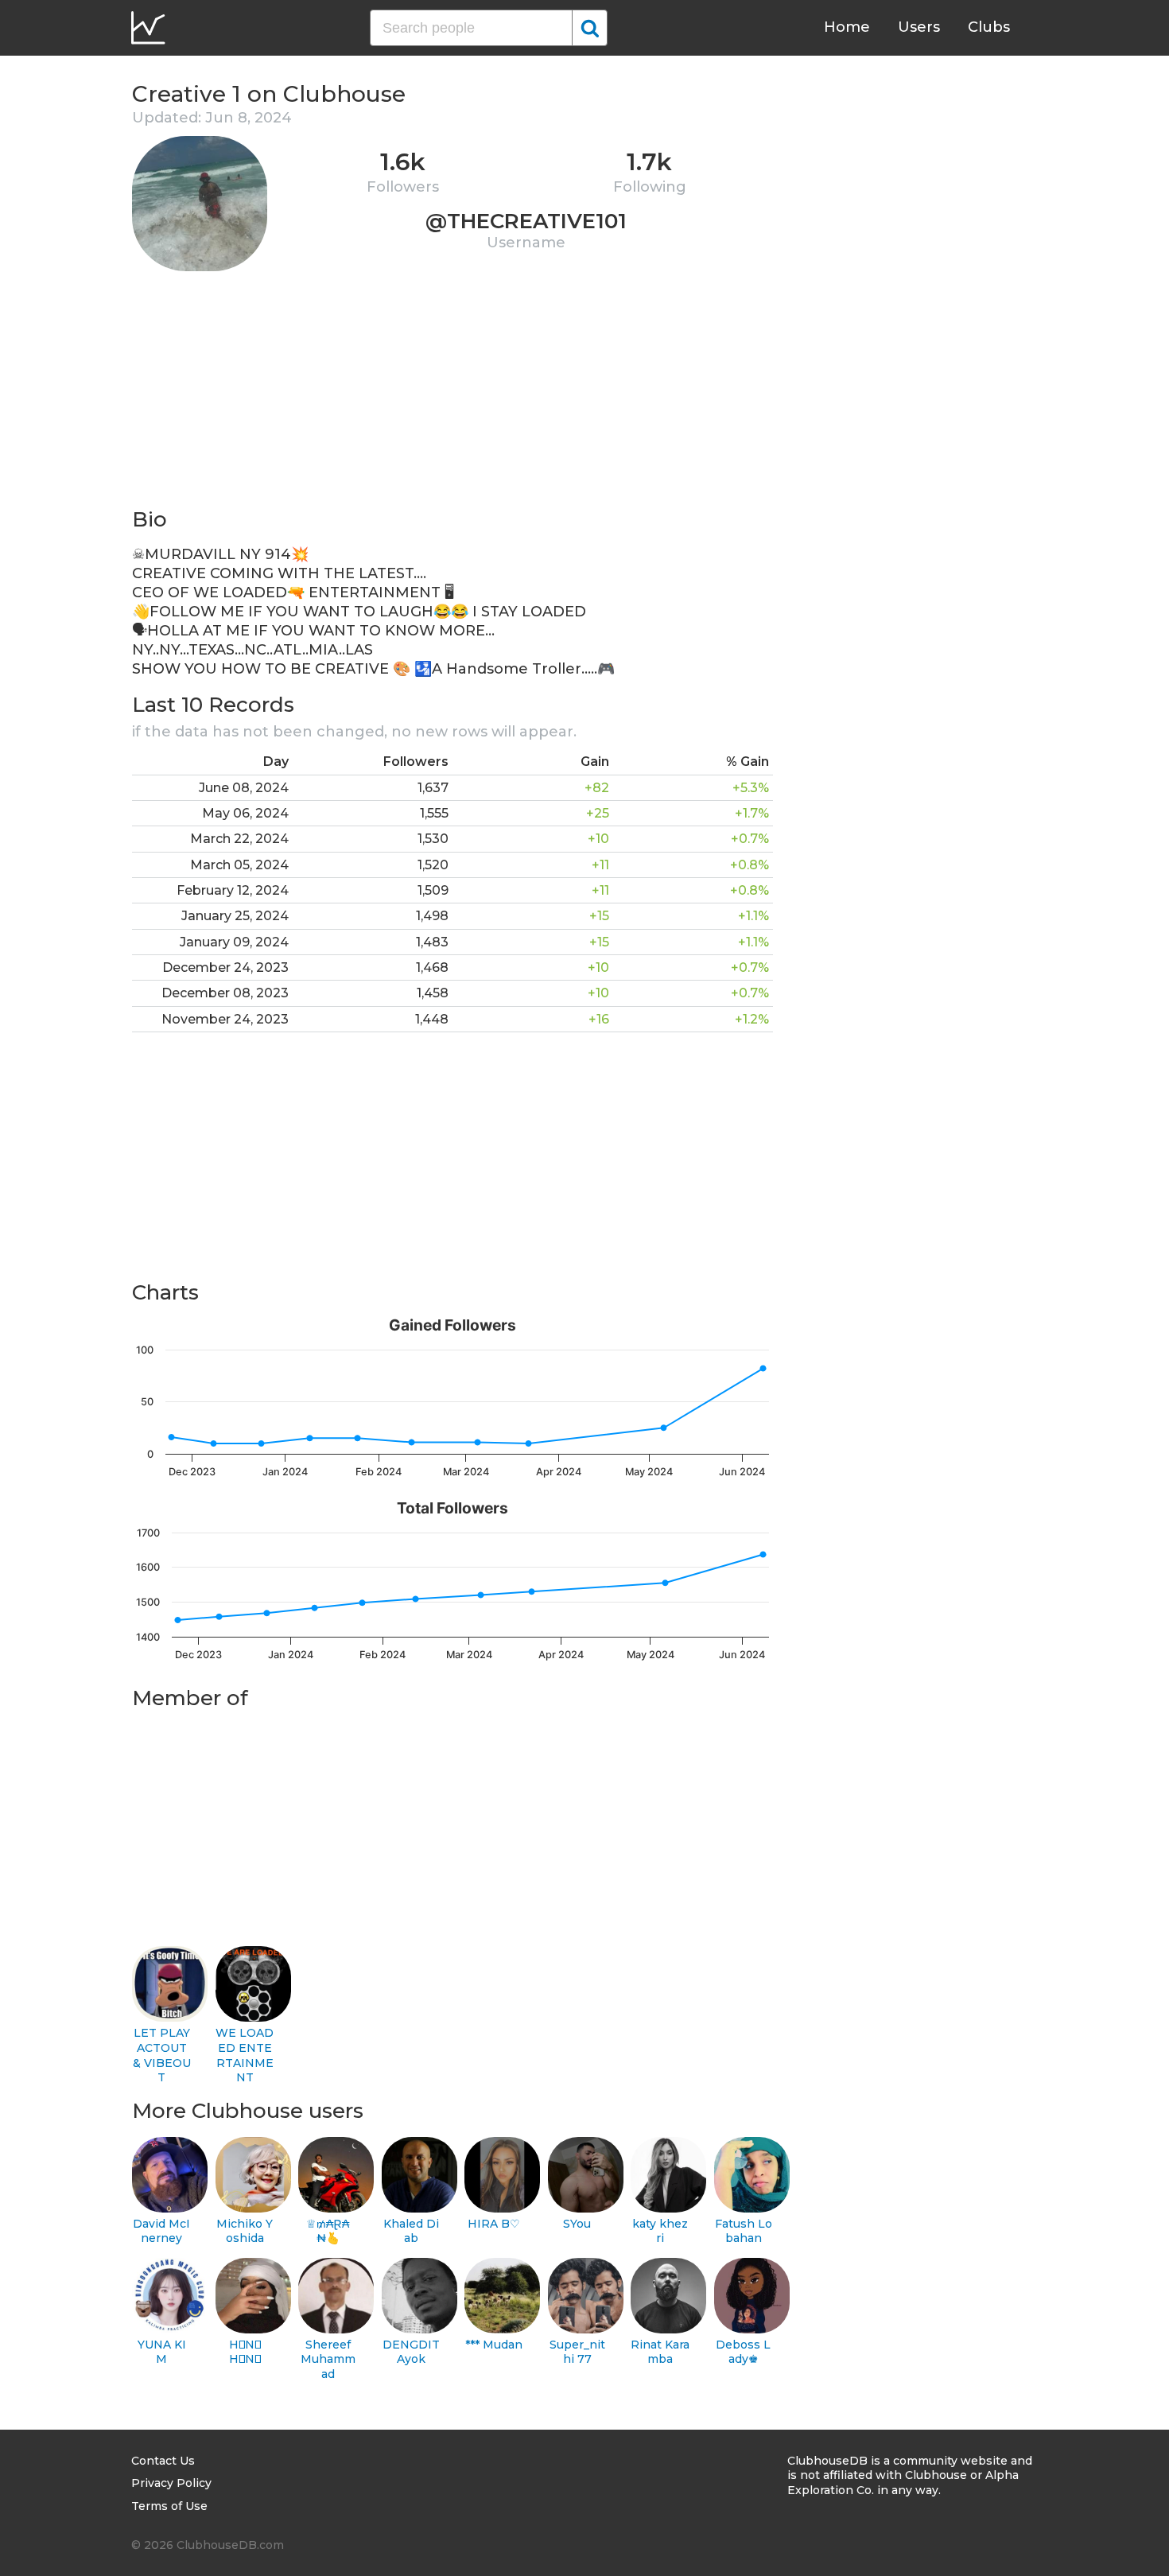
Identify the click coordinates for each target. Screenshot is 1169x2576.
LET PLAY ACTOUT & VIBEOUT (162, 2055)
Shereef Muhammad (328, 2359)
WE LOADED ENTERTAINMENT (245, 2055)
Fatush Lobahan (744, 2231)
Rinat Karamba (660, 2352)
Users (919, 27)
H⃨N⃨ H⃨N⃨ (245, 2352)
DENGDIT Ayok (411, 2352)
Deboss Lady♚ (743, 2352)
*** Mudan (494, 2345)
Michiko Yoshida (245, 2231)
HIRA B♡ (494, 2224)
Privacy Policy (171, 2483)
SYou (577, 2224)
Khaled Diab (411, 2231)
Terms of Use (169, 2506)
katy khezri (660, 2231)
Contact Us (163, 2461)
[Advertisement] (452, 394)
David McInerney (161, 2231)
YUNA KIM (162, 2352)
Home (847, 27)
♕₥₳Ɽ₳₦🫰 (328, 2231)
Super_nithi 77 (577, 2352)
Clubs (989, 27)
